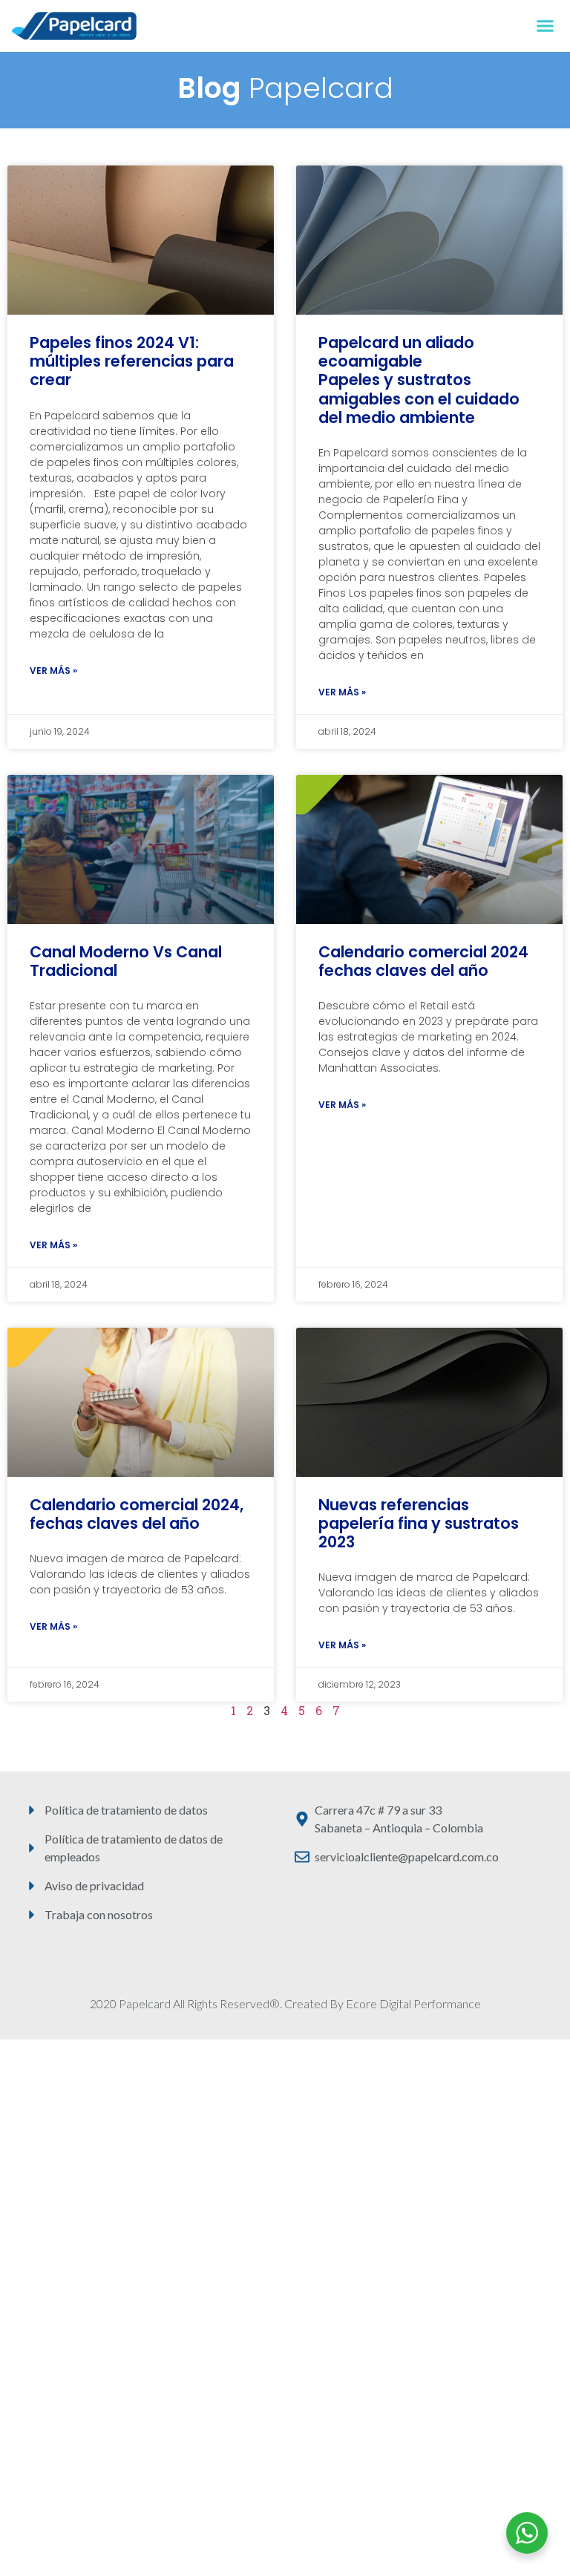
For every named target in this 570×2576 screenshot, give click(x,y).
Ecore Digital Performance (413, 2003)
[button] (546, 26)
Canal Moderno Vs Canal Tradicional (126, 961)
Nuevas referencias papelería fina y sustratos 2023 (419, 1523)
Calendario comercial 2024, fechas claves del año (137, 1514)
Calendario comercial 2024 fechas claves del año (423, 961)
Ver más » (53, 671)
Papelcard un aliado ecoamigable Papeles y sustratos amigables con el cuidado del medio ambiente (419, 380)
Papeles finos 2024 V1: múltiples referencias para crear (132, 361)
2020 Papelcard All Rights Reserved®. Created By (218, 2003)
